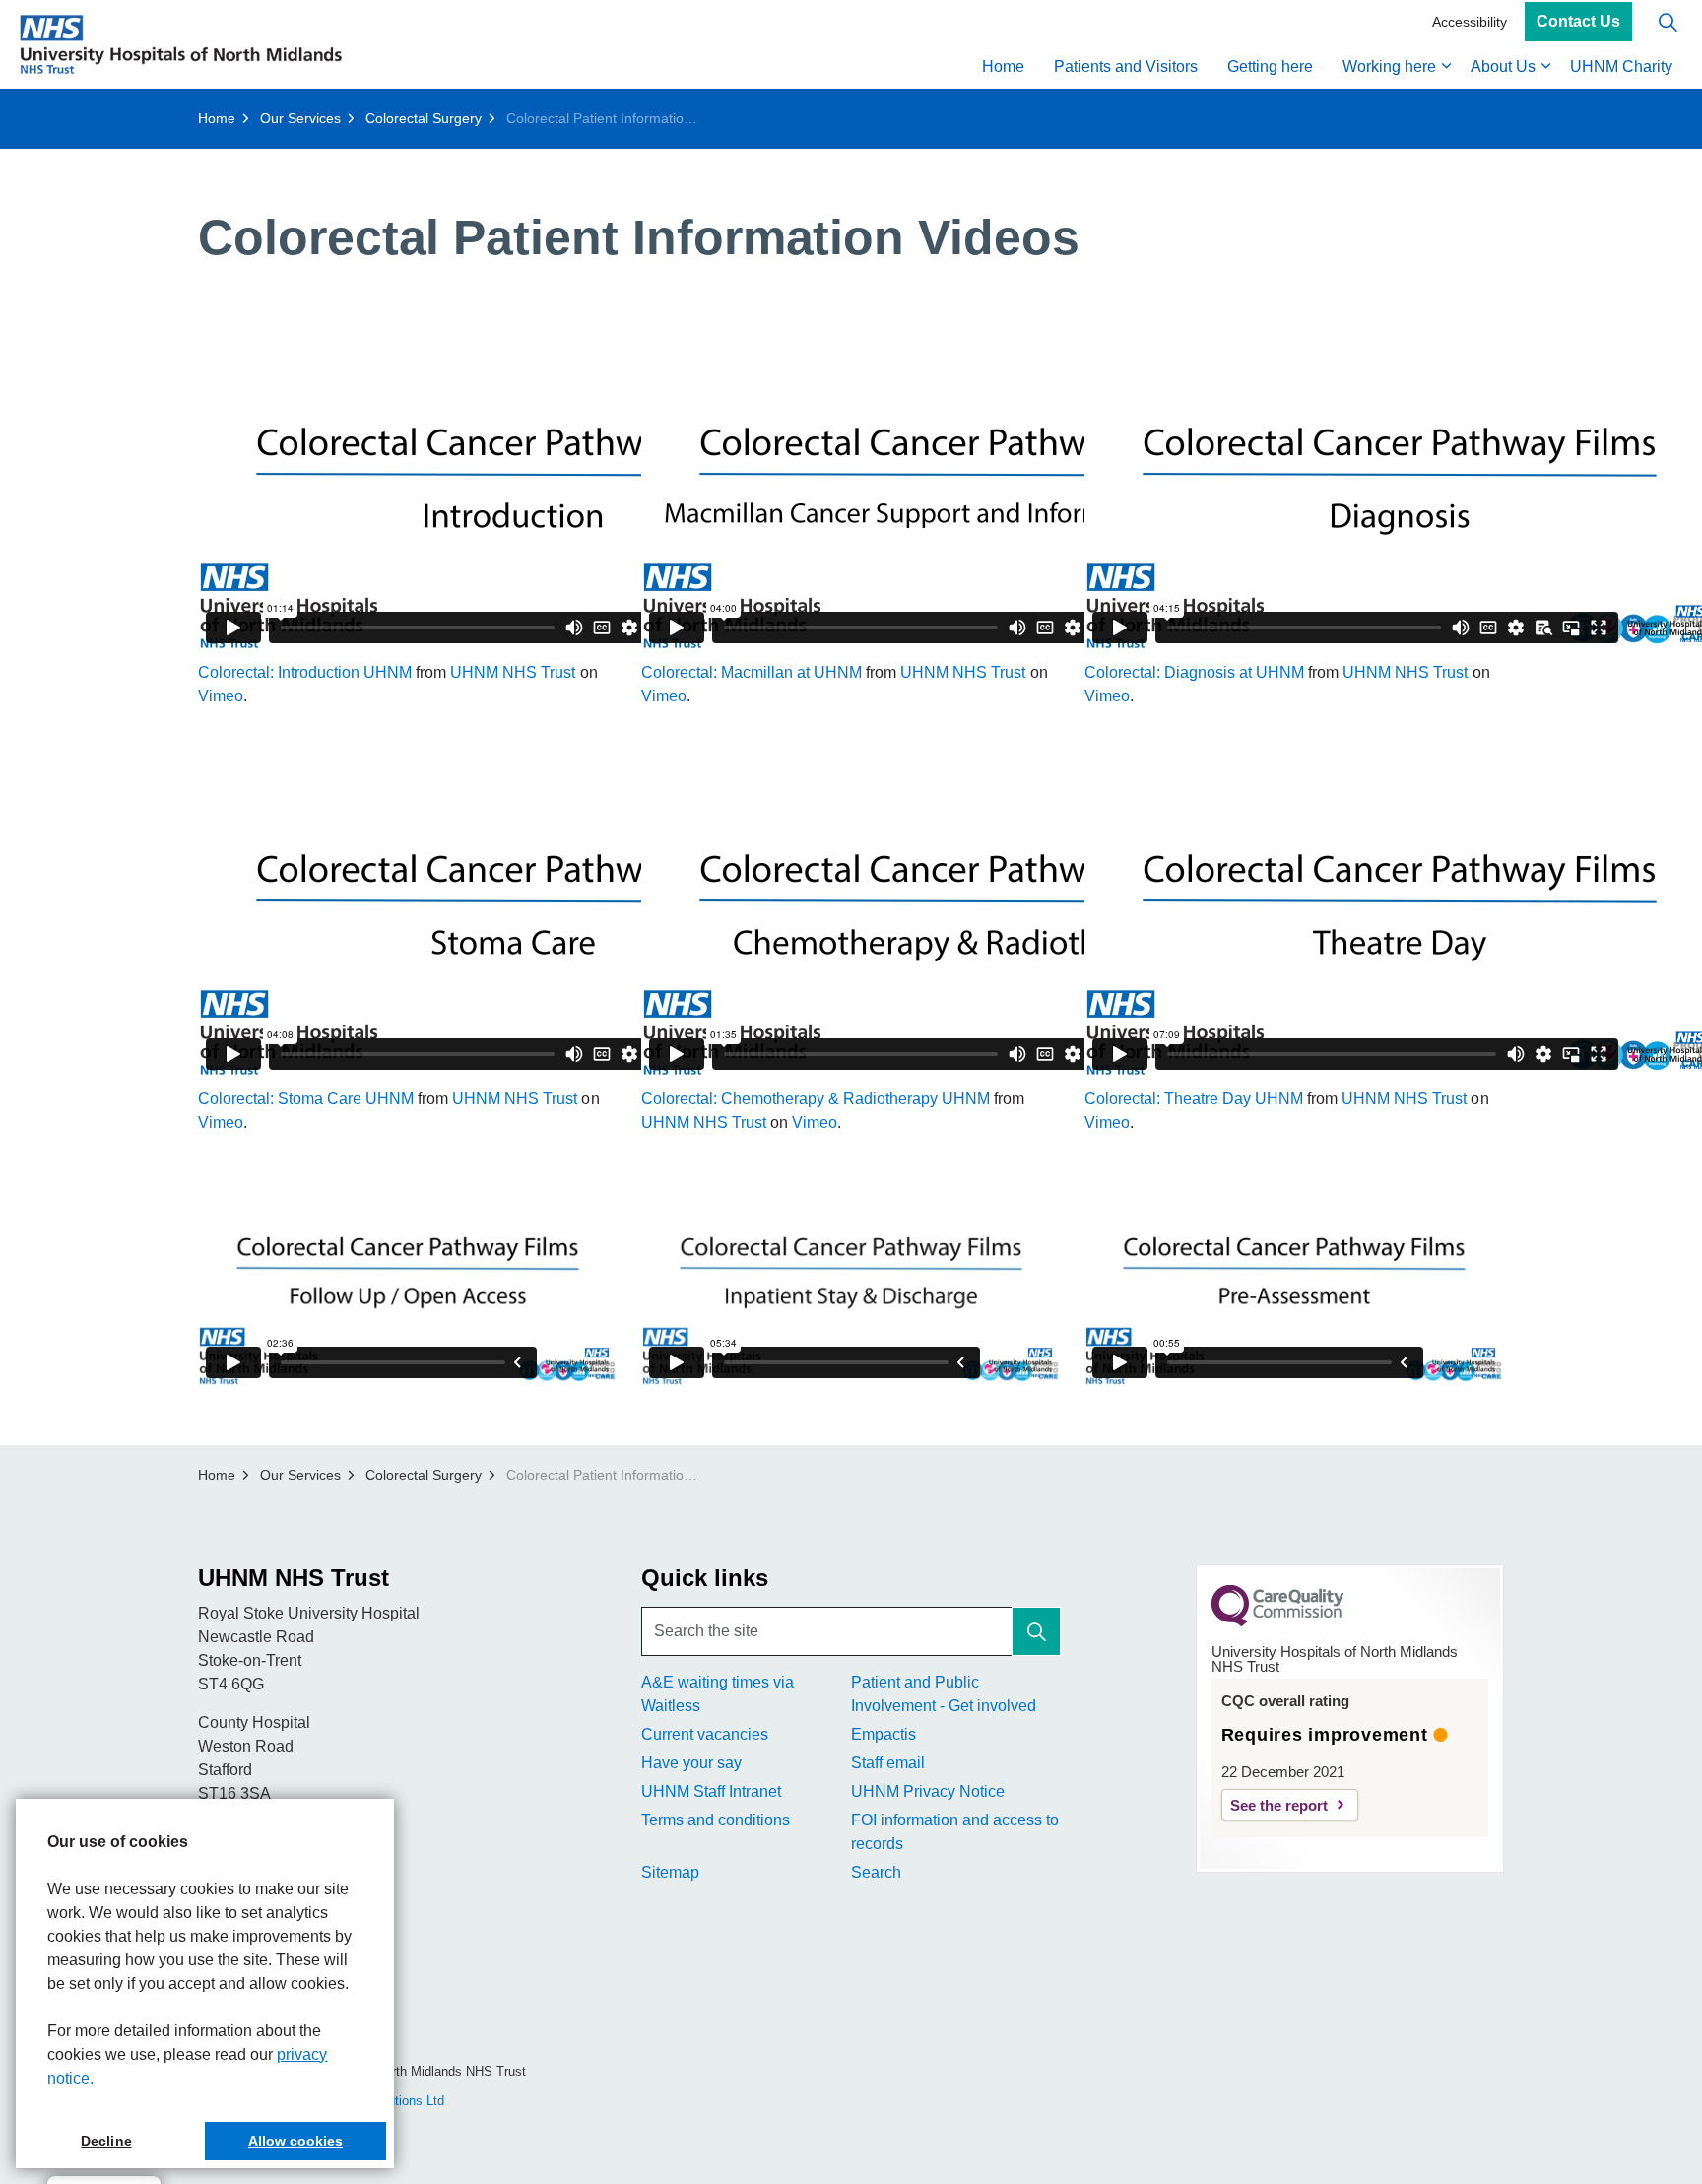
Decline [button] (106, 2141)
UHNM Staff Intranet (711, 1791)
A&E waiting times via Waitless (718, 1694)
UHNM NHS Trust (513, 672)
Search (876, 1872)
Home (1003, 66)
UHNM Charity (1621, 66)
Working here (1389, 66)
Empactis (884, 1734)
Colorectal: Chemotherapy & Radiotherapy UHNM (816, 1099)
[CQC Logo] (1277, 1621)
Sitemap (670, 1872)
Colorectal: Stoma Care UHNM (306, 1099)
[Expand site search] (1668, 22)
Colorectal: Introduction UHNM (305, 672)
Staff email (888, 1763)
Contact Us (1578, 22)
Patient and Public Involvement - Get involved (944, 1694)
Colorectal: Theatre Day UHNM (1194, 1099)
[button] (1036, 1631)
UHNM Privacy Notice (928, 1791)
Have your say (691, 1763)
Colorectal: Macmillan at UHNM (752, 672)
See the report (1279, 1805)
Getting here (1270, 66)
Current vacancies (705, 1734)
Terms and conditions (716, 1820)
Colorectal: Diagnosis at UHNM (1194, 672)
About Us (1503, 66)
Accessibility (1470, 22)
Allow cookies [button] (295, 2141)
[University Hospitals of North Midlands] (181, 44)
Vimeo (221, 696)
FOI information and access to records (955, 1832)
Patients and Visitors (1126, 66)
